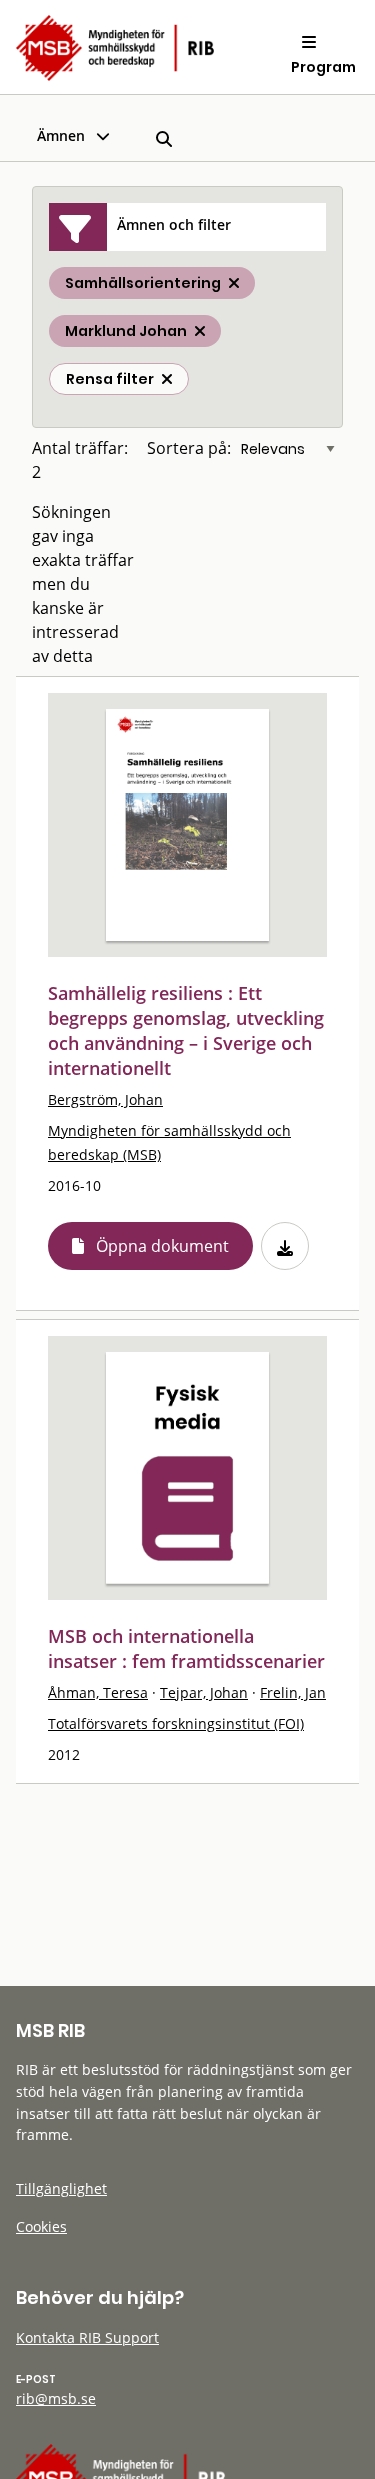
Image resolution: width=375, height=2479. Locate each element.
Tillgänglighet (61, 2188)
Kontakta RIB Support (87, 2337)
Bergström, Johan (105, 1099)
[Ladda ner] (285, 1246)
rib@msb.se (56, 2398)
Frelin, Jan (293, 1692)
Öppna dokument (162, 1246)
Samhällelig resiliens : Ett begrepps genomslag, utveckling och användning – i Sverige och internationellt (186, 1030)
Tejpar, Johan (204, 1692)
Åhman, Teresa (98, 1692)
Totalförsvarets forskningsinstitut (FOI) (176, 1723)
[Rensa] (167, 379)
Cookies (41, 2226)
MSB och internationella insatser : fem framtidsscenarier (186, 1648)
